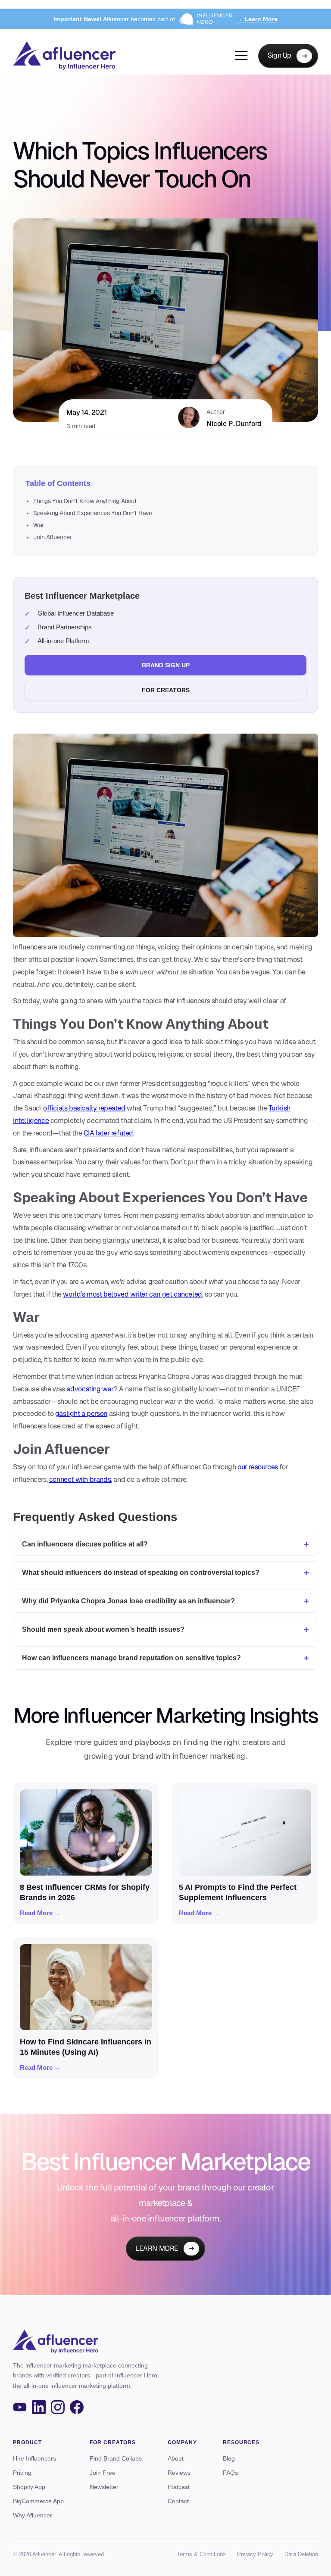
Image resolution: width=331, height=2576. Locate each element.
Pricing (22, 2473)
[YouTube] (20, 2407)
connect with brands (80, 1479)
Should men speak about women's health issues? (103, 1629)
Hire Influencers (34, 2458)
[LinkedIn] (39, 2407)
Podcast (179, 2487)
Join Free (103, 2473)
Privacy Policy (255, 2554)
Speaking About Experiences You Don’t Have (93, 513)
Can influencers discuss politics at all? (85, 1544)
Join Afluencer (52, 537)
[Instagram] (58, 2407)
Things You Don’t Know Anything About (85, 501)
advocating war (90, 1389)
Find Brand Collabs (116, 2458)
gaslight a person (81, 1414)
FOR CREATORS (166, 690)
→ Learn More (257, 19)
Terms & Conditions (201, 2554)
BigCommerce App (38, 2501)
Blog (229, 2458)
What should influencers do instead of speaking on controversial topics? (141, 1573)
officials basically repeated (84, 1108)
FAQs (230, 2473)
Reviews (179, 2473)
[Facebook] (77, 2407)
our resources (258, 1467)
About (176, 2458)
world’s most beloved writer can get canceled (132, 1294)
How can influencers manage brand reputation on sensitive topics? (131, 1658)
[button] (241, 56)
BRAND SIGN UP (166, 665)
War (39, 525)
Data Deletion (301, 2554)
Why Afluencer (33, 2515)
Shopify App (29, 2487)
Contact (178, 2501)
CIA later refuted (108, 1133)
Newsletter (104, 2487)
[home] (64, 56)
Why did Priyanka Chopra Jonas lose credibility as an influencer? (128, 1601)
